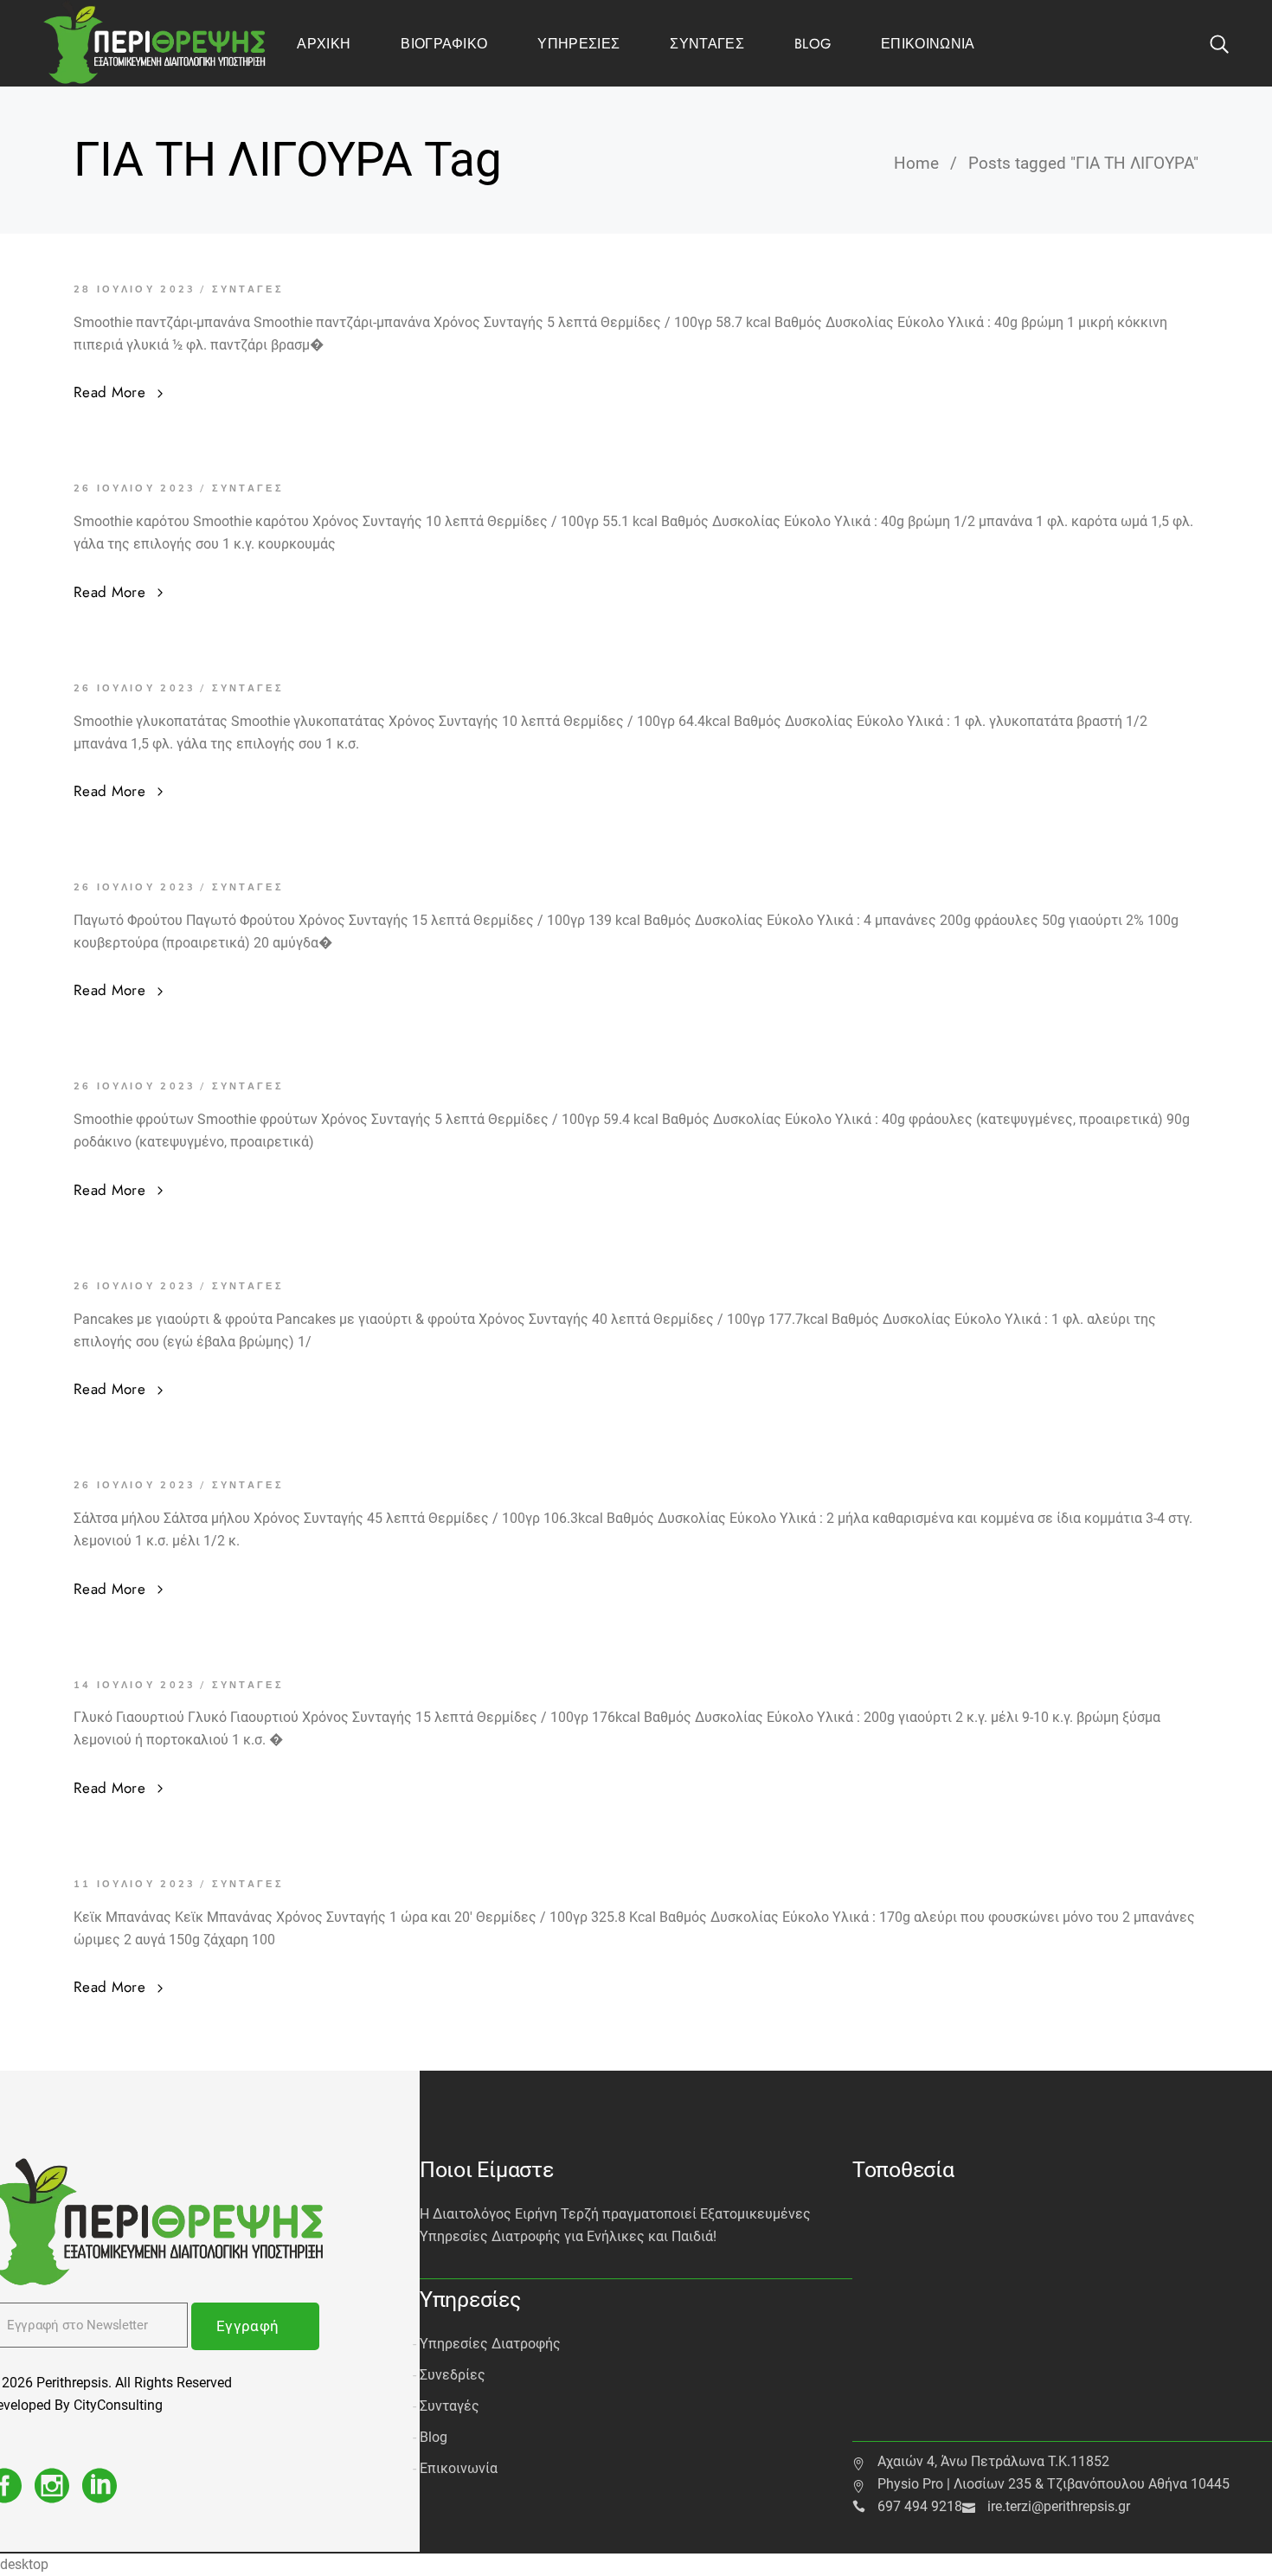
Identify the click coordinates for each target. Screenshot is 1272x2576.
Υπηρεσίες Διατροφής (490, 2344)
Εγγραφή (247, 2326)
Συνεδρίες (453, 2375)
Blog (434, 2437)
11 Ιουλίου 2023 (135, 1884)
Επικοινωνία (459, 2468)
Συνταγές (248, 289)
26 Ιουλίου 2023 (135, 488)
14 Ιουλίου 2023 (135, 1685)
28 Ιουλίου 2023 (135, 289)
